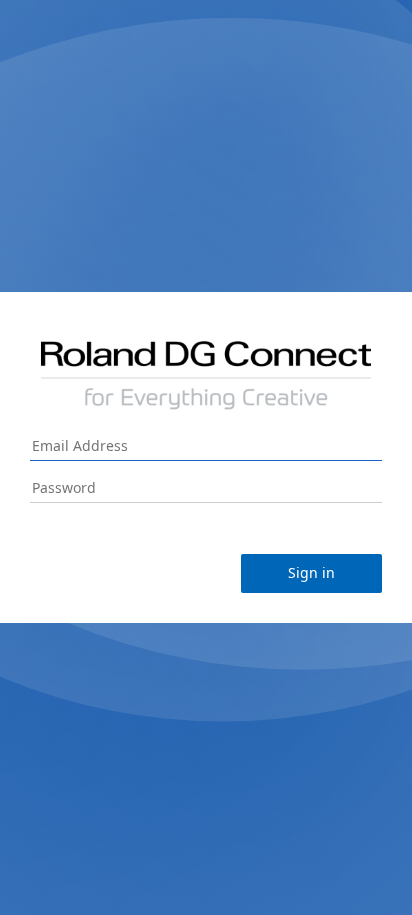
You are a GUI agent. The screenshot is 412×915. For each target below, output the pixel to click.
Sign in (311, 572)
